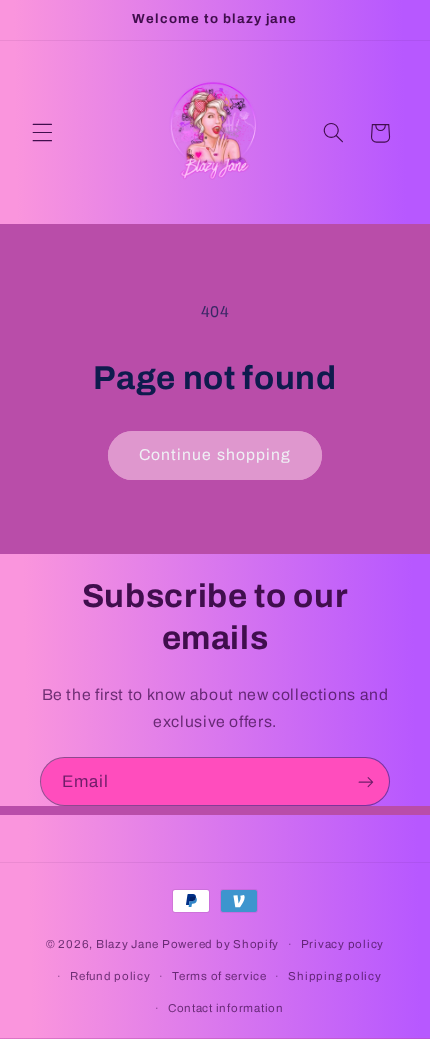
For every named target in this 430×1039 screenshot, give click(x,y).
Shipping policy (334, 976)
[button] (42, 133)
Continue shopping (215, 454)
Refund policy (110, 976)
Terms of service (219, 976)
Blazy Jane (127, 944)
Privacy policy (342, 944)
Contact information (226, 1008)
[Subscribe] (366, 781)
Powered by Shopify (220, 944)
